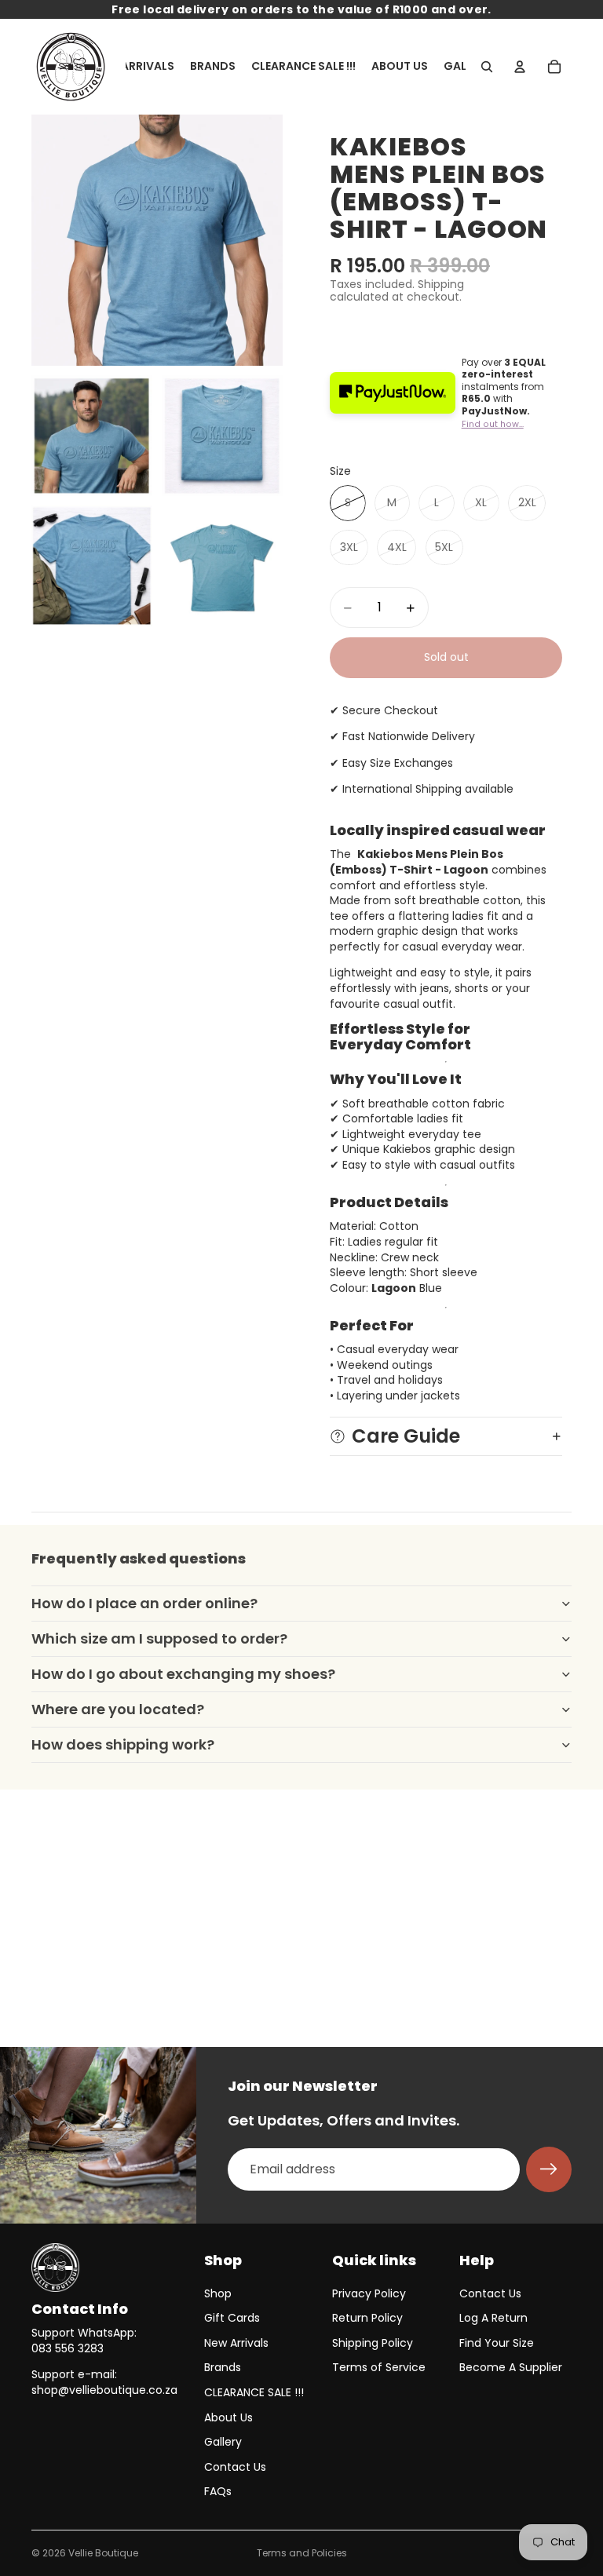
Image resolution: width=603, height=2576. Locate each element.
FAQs (218, 2491)
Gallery (223, 2442)
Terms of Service (379, 2367)
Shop (218, 2293)
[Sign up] (549, 2169)
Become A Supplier (511, 2367)
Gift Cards (232, 2318)
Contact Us (235, 2467)
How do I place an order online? (144, 1603)
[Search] (487, 67)
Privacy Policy (369, 2293)
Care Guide (406, 1436)
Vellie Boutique (103, 2553)
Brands (223, 2367)
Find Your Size (497, 2343)
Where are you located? (118, 1709)
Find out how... (493, 424)
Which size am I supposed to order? (159, 1638)
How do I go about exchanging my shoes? (183, 1674)
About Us (228, 2417)
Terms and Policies (302, 2553)
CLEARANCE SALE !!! (254, 2392)
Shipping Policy (373, 2343)
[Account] (520, 67)
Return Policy (367, 2318)
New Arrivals (236, 2343)
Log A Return (493, 2318)
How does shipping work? (123, 1744)
